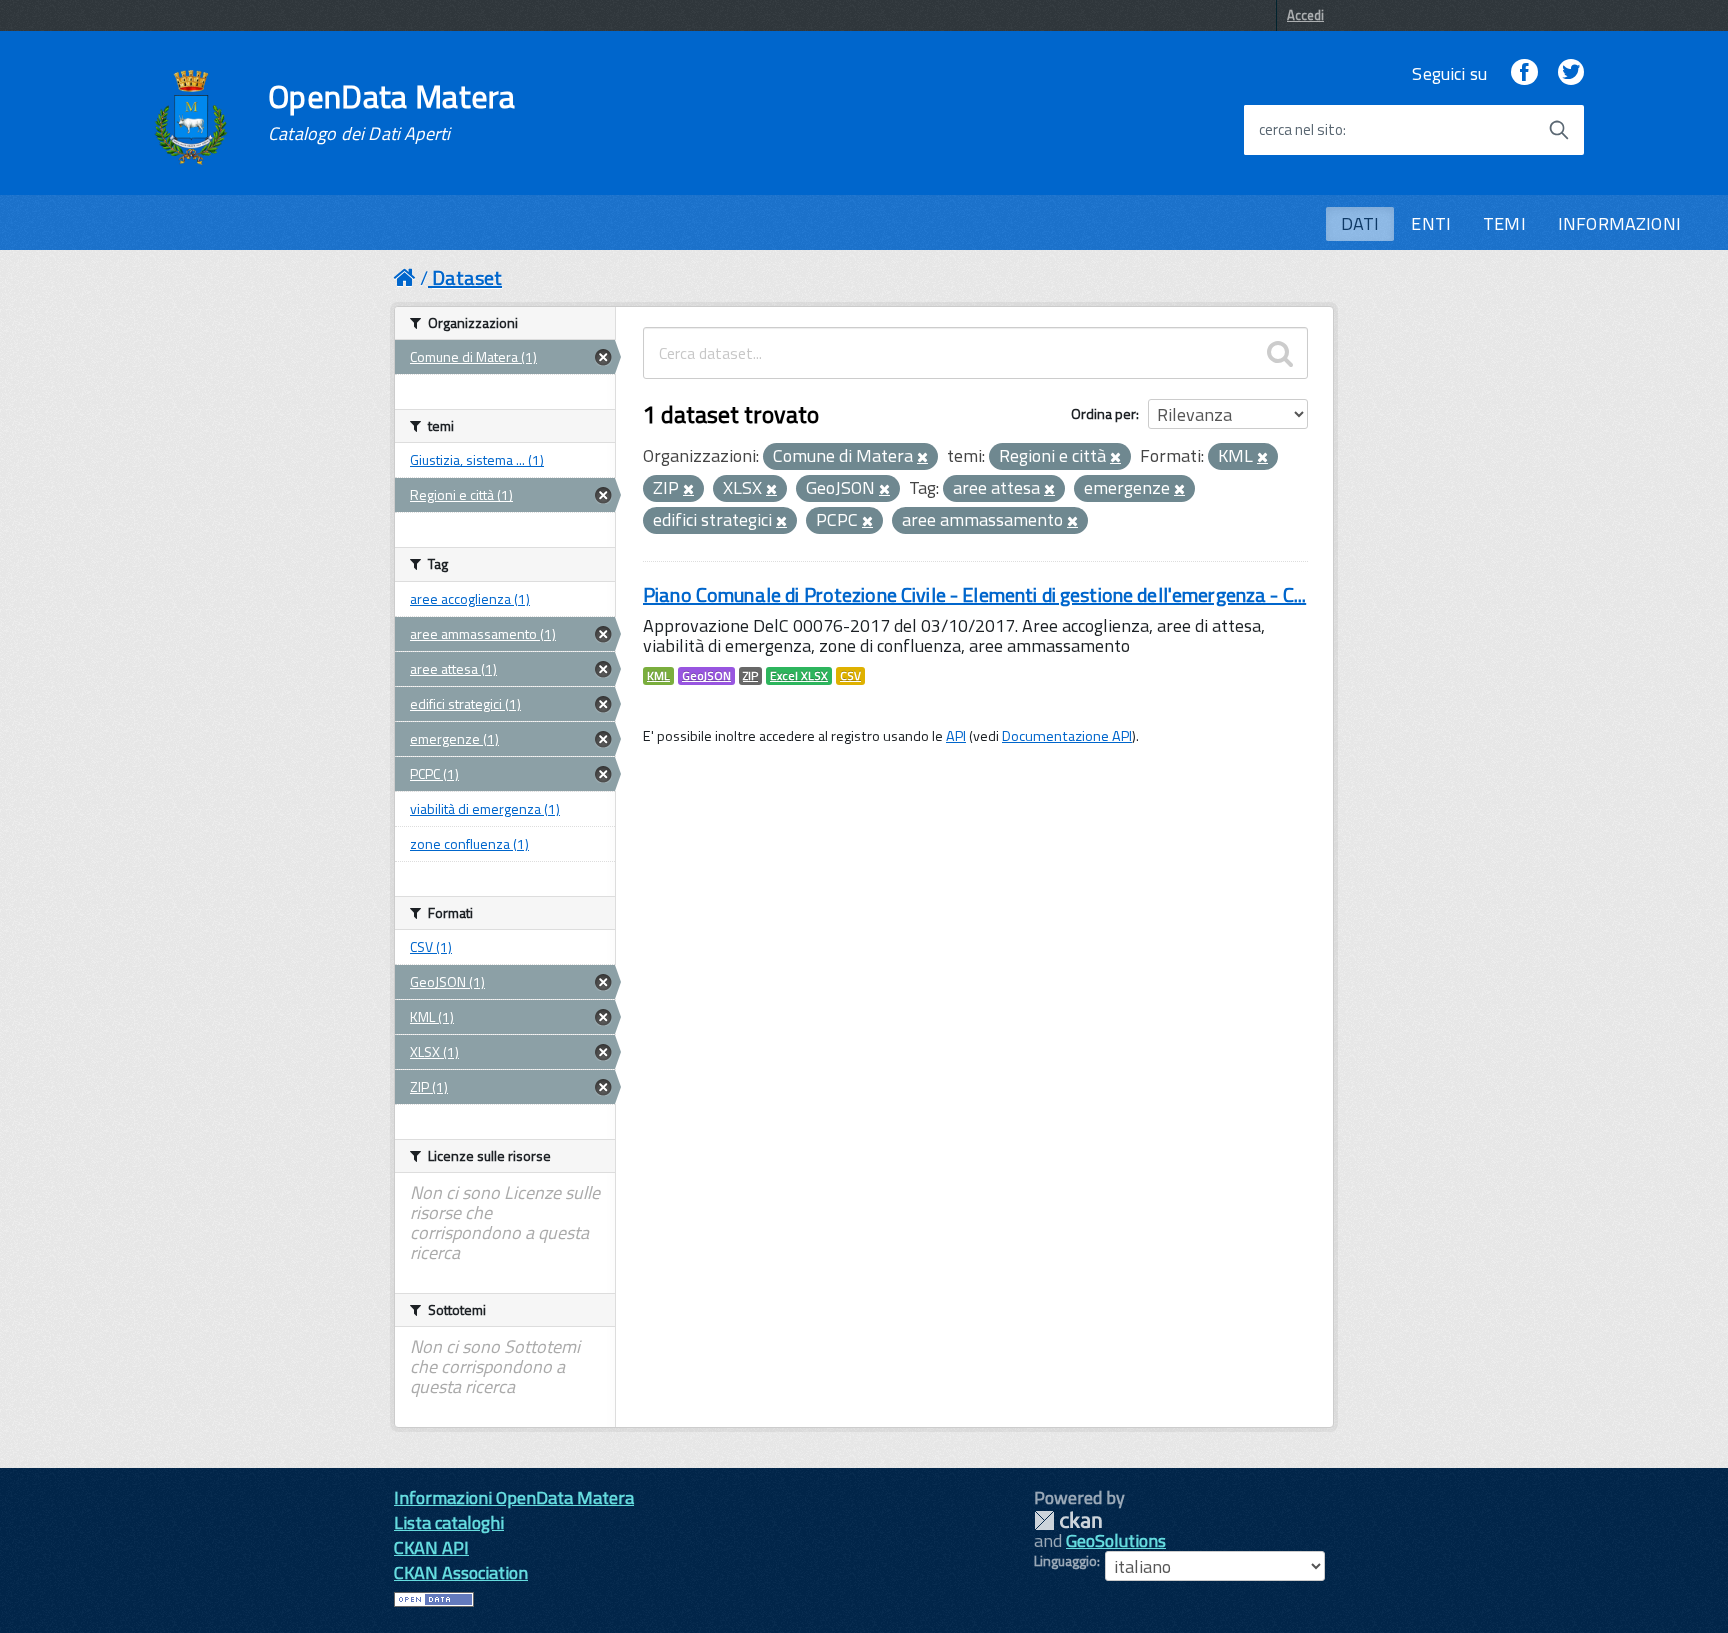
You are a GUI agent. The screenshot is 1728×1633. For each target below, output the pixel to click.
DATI (1360, 223)
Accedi (1305, 15)
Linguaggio (1065, 1561)
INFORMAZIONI (1619, 223)
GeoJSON (706, 676)
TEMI (1504, 223)
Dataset (467, 277)
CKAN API (431, 1547)
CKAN (1068, 1520)
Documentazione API (1067, 736)
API (956, 736)
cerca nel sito (1301, 130)
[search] (1280, 353)
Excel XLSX (799, 676)
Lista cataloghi (449, 1522)
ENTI (1431, 223)
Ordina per (1103, 413)
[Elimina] (922, 458)
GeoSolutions (1116, 1540)
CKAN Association (461, 1572)
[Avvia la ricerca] (1559, 130)
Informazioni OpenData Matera (514, 1497)
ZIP (750, 676)
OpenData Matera (392, 112)
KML (658, 676)
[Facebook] (1524, 73)
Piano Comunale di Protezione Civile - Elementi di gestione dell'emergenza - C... (974, 594)
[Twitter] (1571, 73)
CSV (850, 676)
